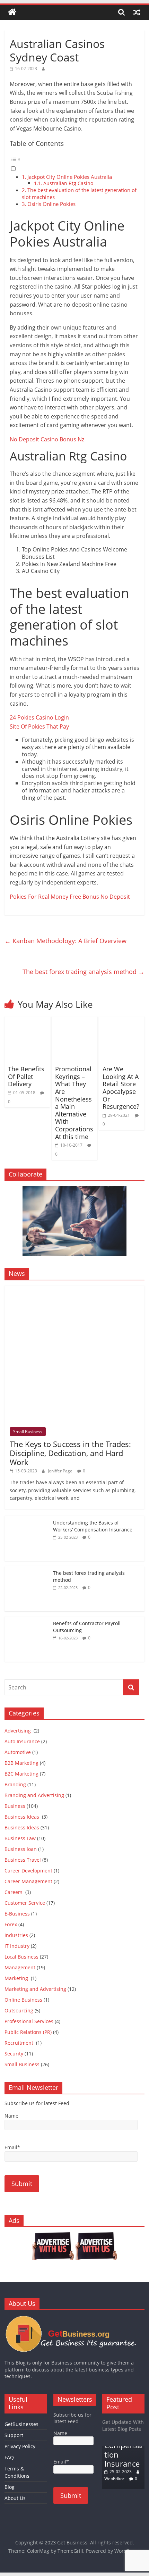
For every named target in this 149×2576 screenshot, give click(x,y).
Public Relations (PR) (28, 2032)
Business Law (20, 1838)
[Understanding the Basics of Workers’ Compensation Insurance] (27, 1519)
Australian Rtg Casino (68, 183)
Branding (15, 1784)
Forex (11, 1924)
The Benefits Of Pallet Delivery (26, 1076)
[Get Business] (12, 12)
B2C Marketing (21, 1774)
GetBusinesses (21, 2424)
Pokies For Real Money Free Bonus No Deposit (70, 897)
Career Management (28, 1881)
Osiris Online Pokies (51, 204)
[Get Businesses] (74, 2319)
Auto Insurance (22, 1741)
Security (14, 2054)
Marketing (17, 1978)
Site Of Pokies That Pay (39, 726)
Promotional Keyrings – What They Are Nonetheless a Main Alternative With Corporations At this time (74, 1103)
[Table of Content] (74, 159)
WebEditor (114, 2479)
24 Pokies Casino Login (39, 717)
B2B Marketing (21, 1763)
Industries (16, 1935)
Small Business (28, 1432)
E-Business (17, 1914)
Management (20, 1967)
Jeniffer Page (60, 1471)
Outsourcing (19, 2010)
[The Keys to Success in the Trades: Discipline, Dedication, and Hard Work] (74, 1289)
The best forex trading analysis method (84, 972)
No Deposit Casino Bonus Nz (47, 439)
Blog (10, 2487)
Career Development (28, 1871)
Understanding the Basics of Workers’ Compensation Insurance (93, 1526)
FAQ (9, 2457)
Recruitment (20, 2043)
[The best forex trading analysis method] (27, 1570)
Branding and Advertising (34, 1795)
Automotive (18, 1752)
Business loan (21, 1849)
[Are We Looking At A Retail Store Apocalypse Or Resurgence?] (122, 1021)
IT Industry (17, 1946)
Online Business (23, 2000)
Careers (14, 1892)
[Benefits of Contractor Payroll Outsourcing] (27, 1620)
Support (14, 2435)
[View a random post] (137, 12)
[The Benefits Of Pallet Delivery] (27, 1021)
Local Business (21, 1957)
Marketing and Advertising (35, 1989)
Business (15, 1806)
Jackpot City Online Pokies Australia (70, 177)
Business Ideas (23, 1817)
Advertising (18, 1731)
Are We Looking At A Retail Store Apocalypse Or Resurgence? (121, 1088)
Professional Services (29, 2021)
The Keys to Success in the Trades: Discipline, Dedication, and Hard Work (70, 1453)
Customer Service (25, 1903)
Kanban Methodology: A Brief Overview (65, 941)
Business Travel (23, 1860)
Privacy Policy (20, 2446)
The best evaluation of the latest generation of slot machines (79, 193)
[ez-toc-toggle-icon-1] (74, 163)
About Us (15, 2498)
